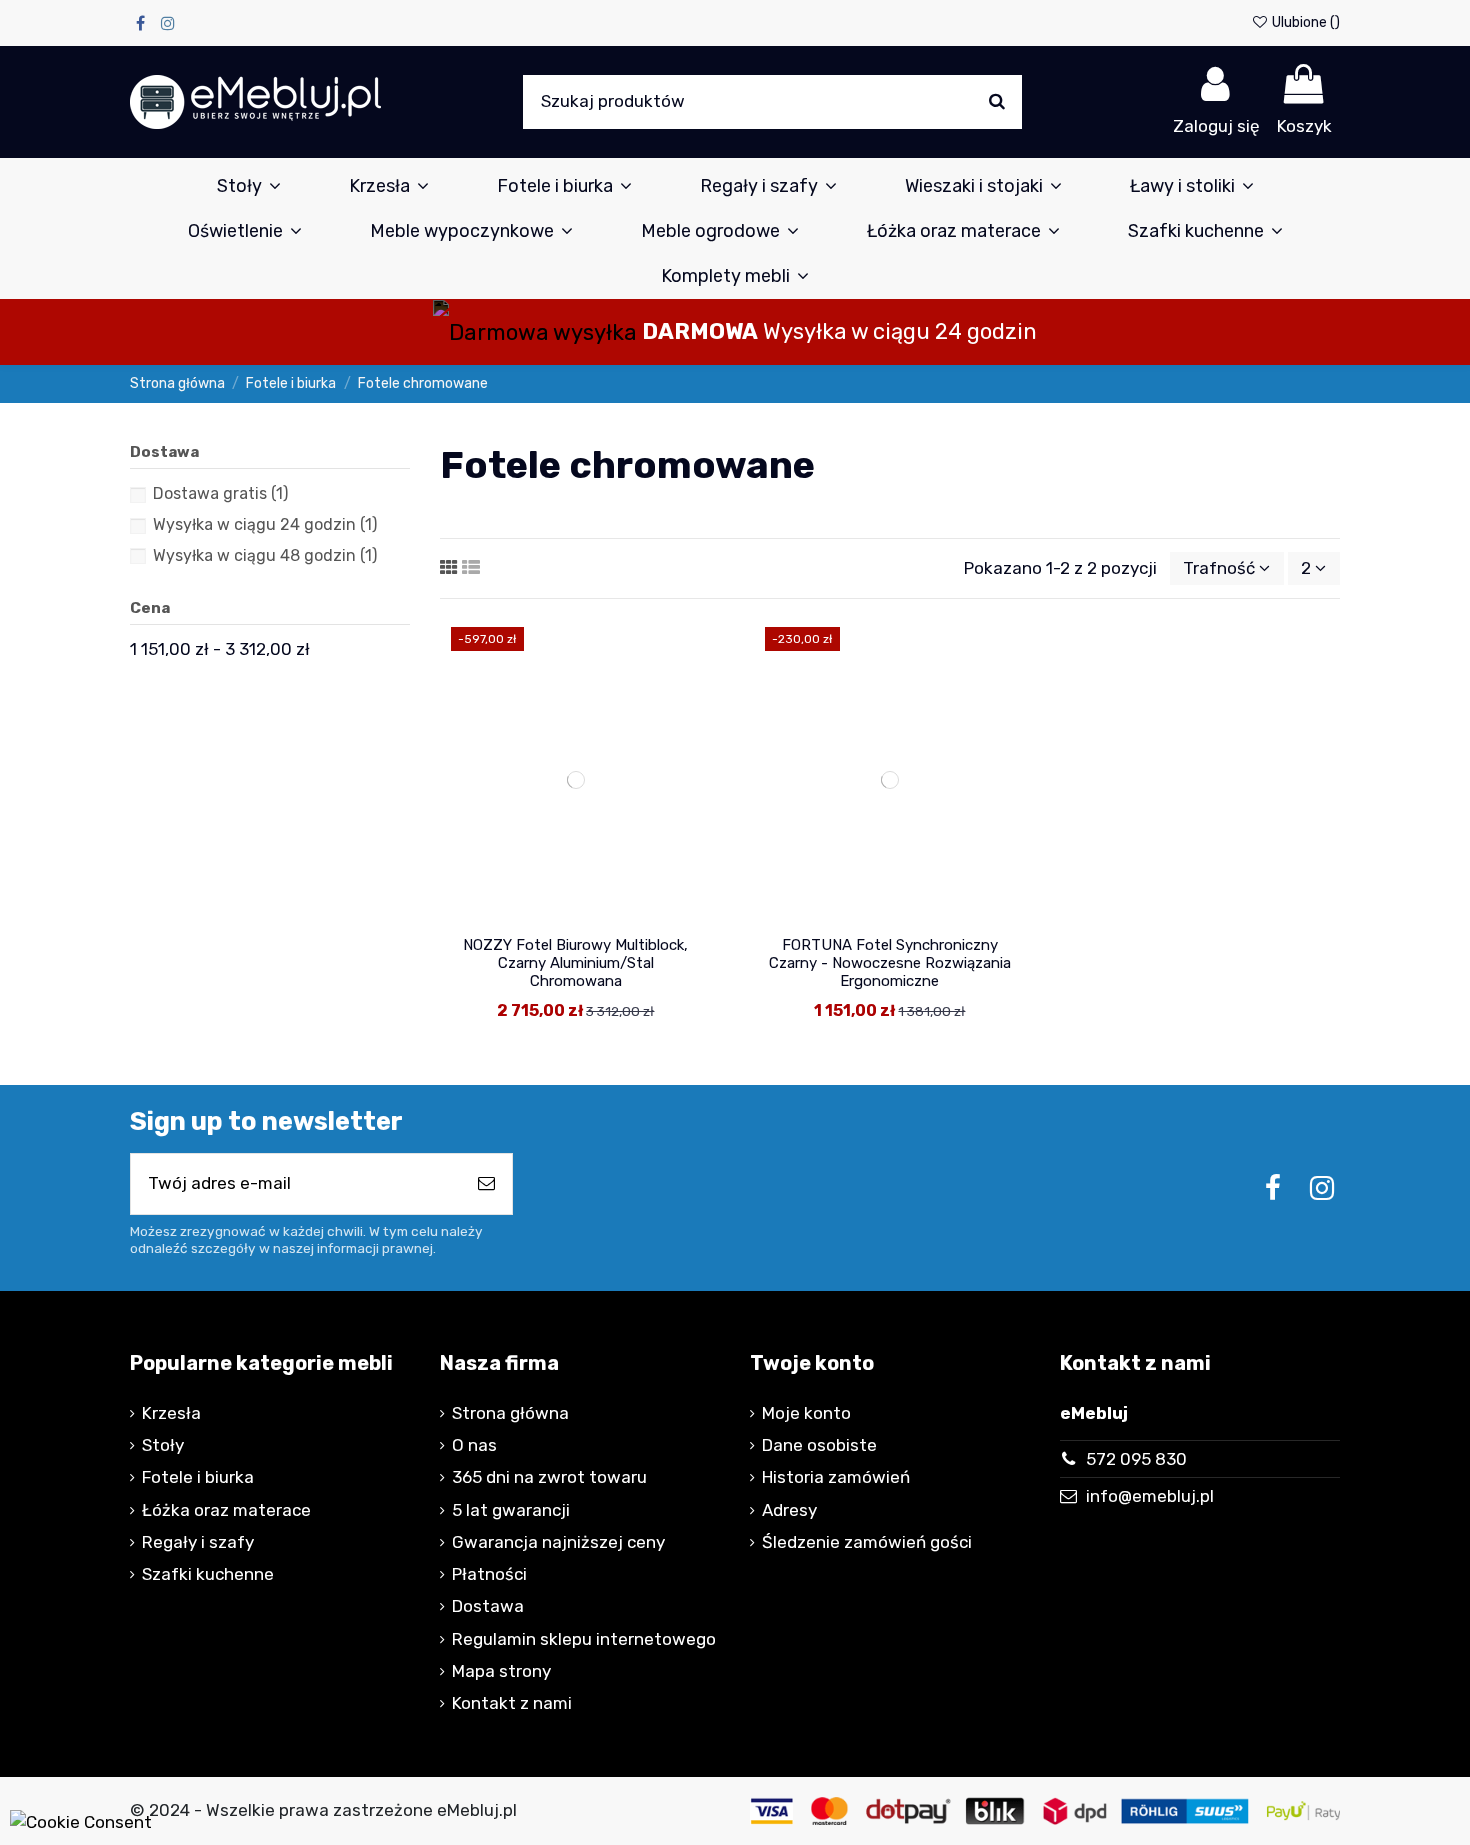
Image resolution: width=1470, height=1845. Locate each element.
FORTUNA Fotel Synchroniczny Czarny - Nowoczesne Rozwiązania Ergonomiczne (890, 963)
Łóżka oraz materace (226, 1510)
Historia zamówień (836, 1477)
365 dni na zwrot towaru (549, 1477)
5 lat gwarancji (511, 1510)
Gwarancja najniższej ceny (558, 1542)
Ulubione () (1304, 22)
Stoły (163, 1445)
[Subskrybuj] (486, 1184)
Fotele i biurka (198, 1477)
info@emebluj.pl (1150, 1496)
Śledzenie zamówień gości (867, 1542)
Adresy (789, 1510)
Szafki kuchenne (208, 1574)
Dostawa (488, 1606)
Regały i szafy (198, 1542)
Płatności (489, 1574)
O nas (474, 1445)
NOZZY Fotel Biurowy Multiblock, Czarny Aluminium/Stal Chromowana (575, 963)
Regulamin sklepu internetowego (584, 1639)
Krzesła (171, 1413)
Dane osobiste (819, 1445)
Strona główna (510, 1413)
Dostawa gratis (220, 493)
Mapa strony (501, 1671)
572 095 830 (1136, 1459)
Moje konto (806, 1413)
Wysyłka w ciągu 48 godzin (265, 555)
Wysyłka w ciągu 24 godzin (265, 524)
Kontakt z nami (512, 1703)
